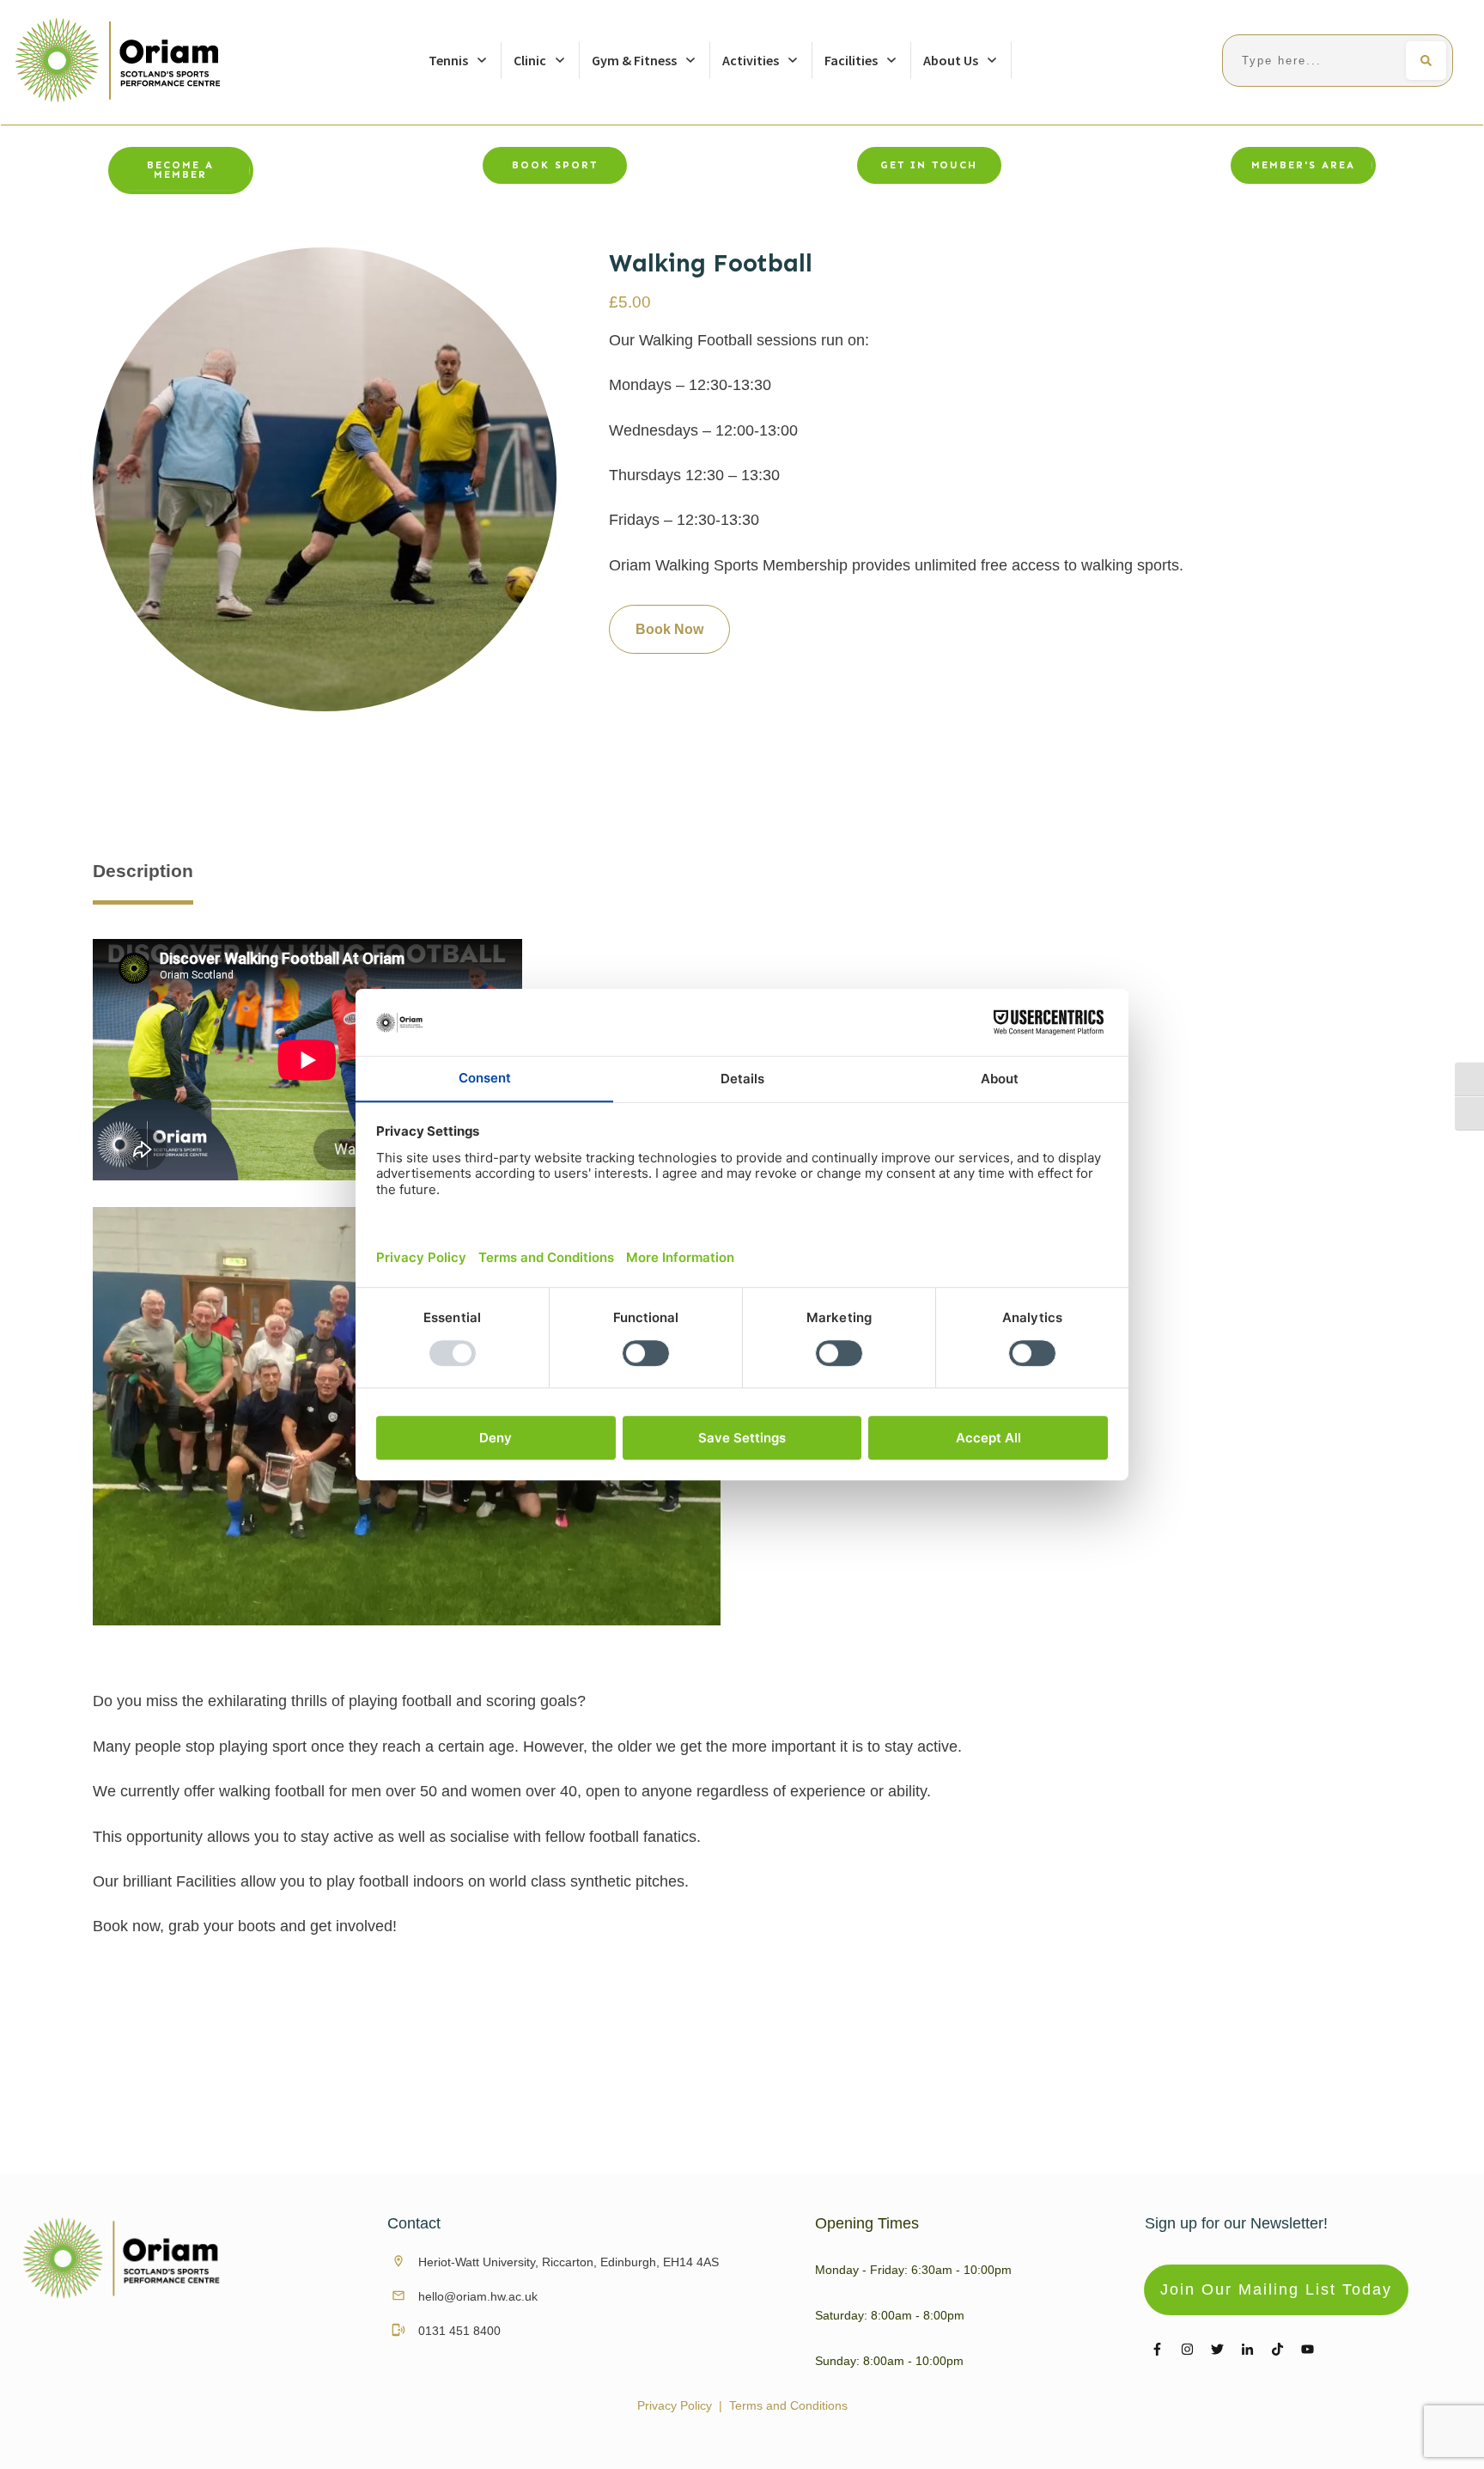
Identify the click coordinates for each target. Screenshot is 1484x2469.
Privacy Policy (675, 2405)
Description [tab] (143, 871)
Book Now (669, 629)
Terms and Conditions (788, 2405)
